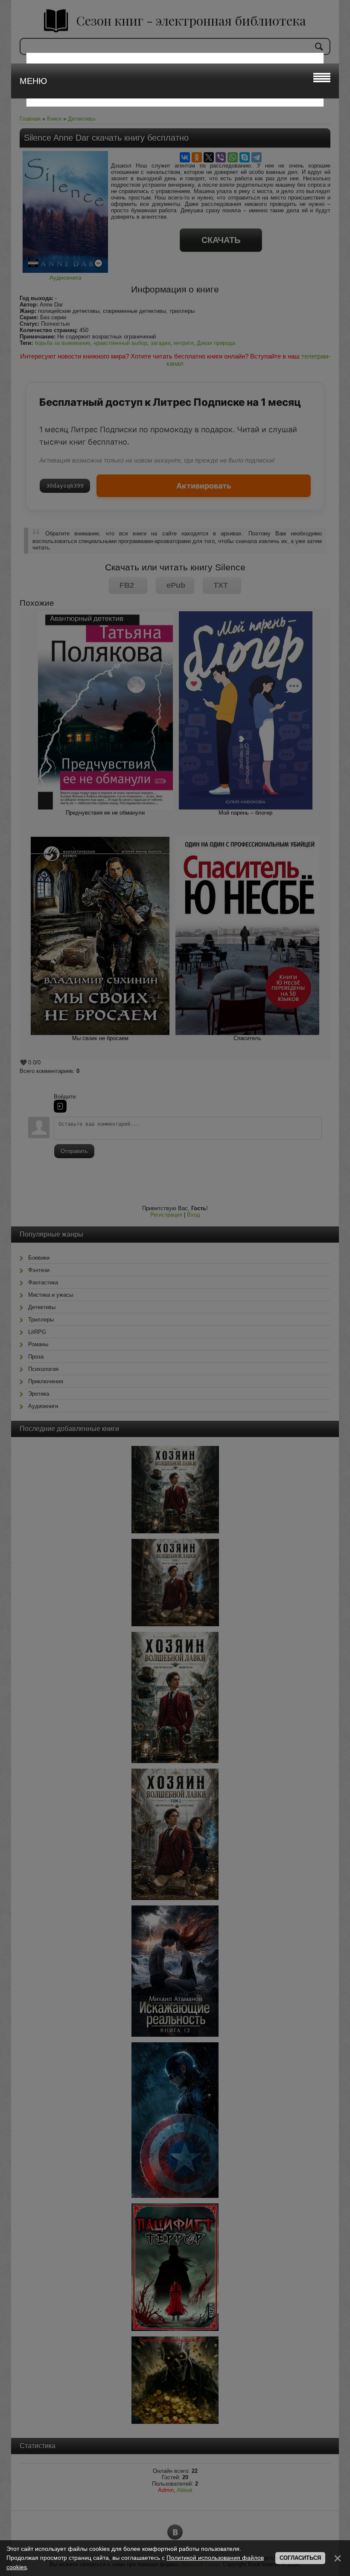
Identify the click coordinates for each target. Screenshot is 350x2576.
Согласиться (300, 2558)
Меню (33, 81)
